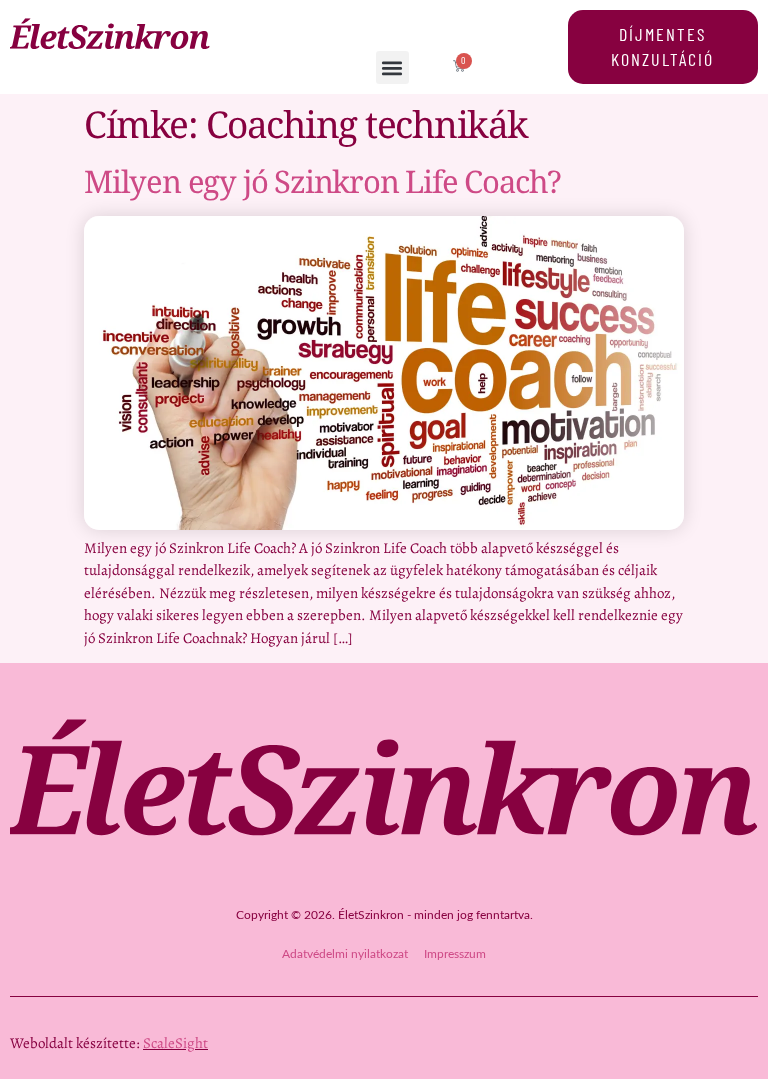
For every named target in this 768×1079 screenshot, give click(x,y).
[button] (392, 67)
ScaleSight (175, 1043)
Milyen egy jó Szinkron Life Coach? (322, 181)
